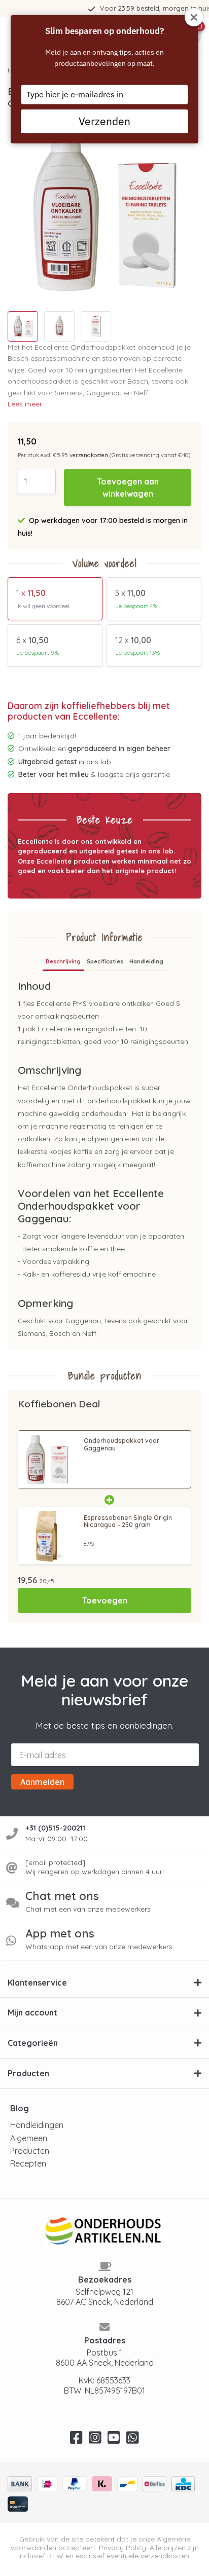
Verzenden (104, 121)
